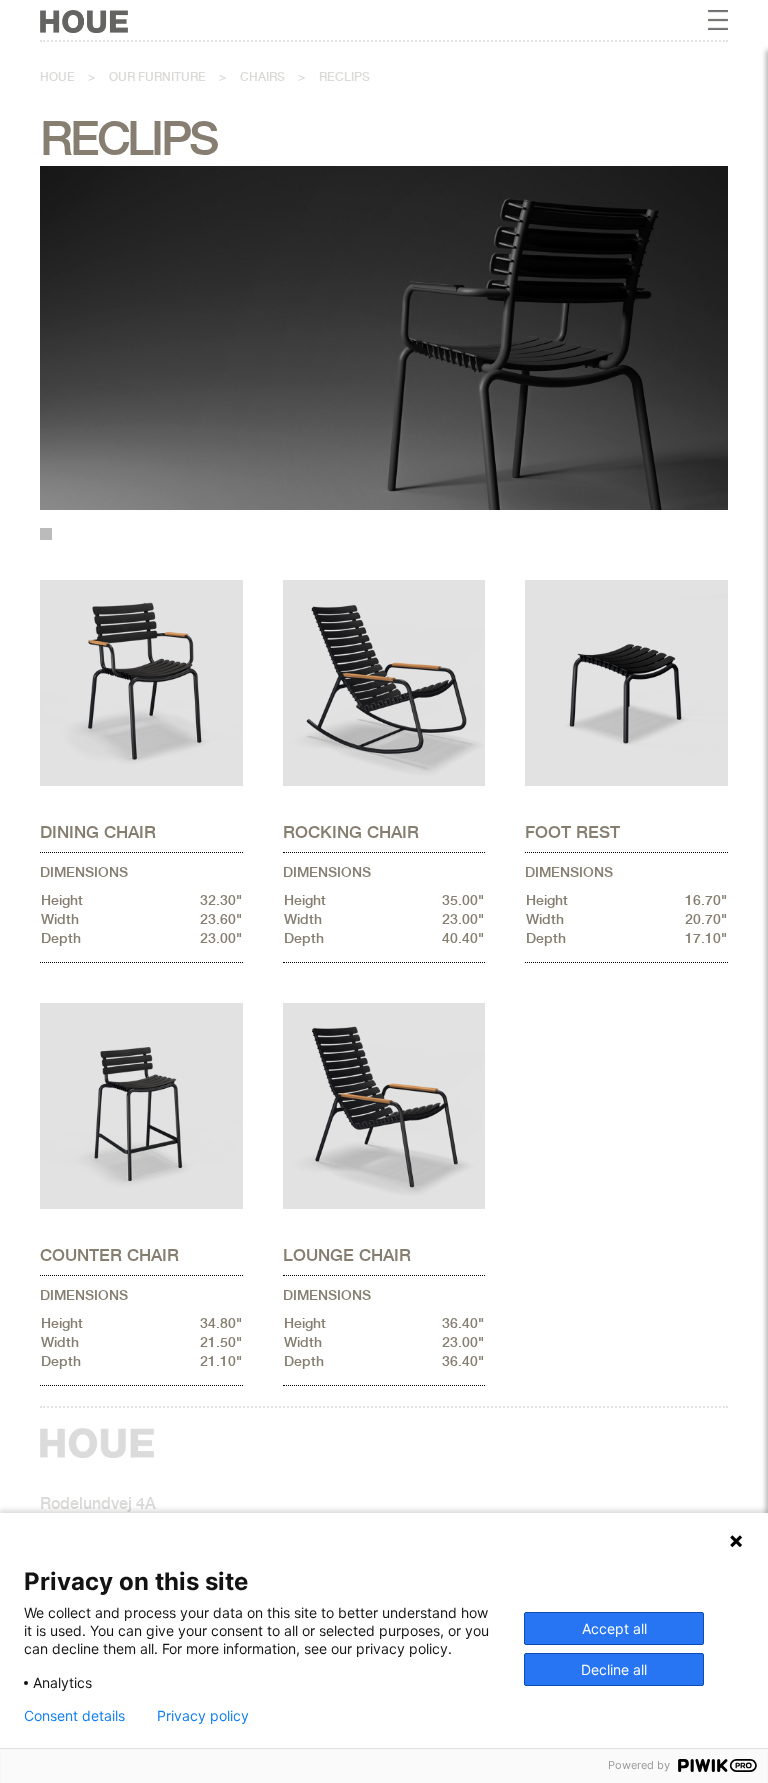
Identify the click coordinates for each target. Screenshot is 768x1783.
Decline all (614, 1669)
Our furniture (157, 77)
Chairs (262, 77)
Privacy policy (203, 1716)
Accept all (614, 1628)
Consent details (74, 1716)
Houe (57, 77)
